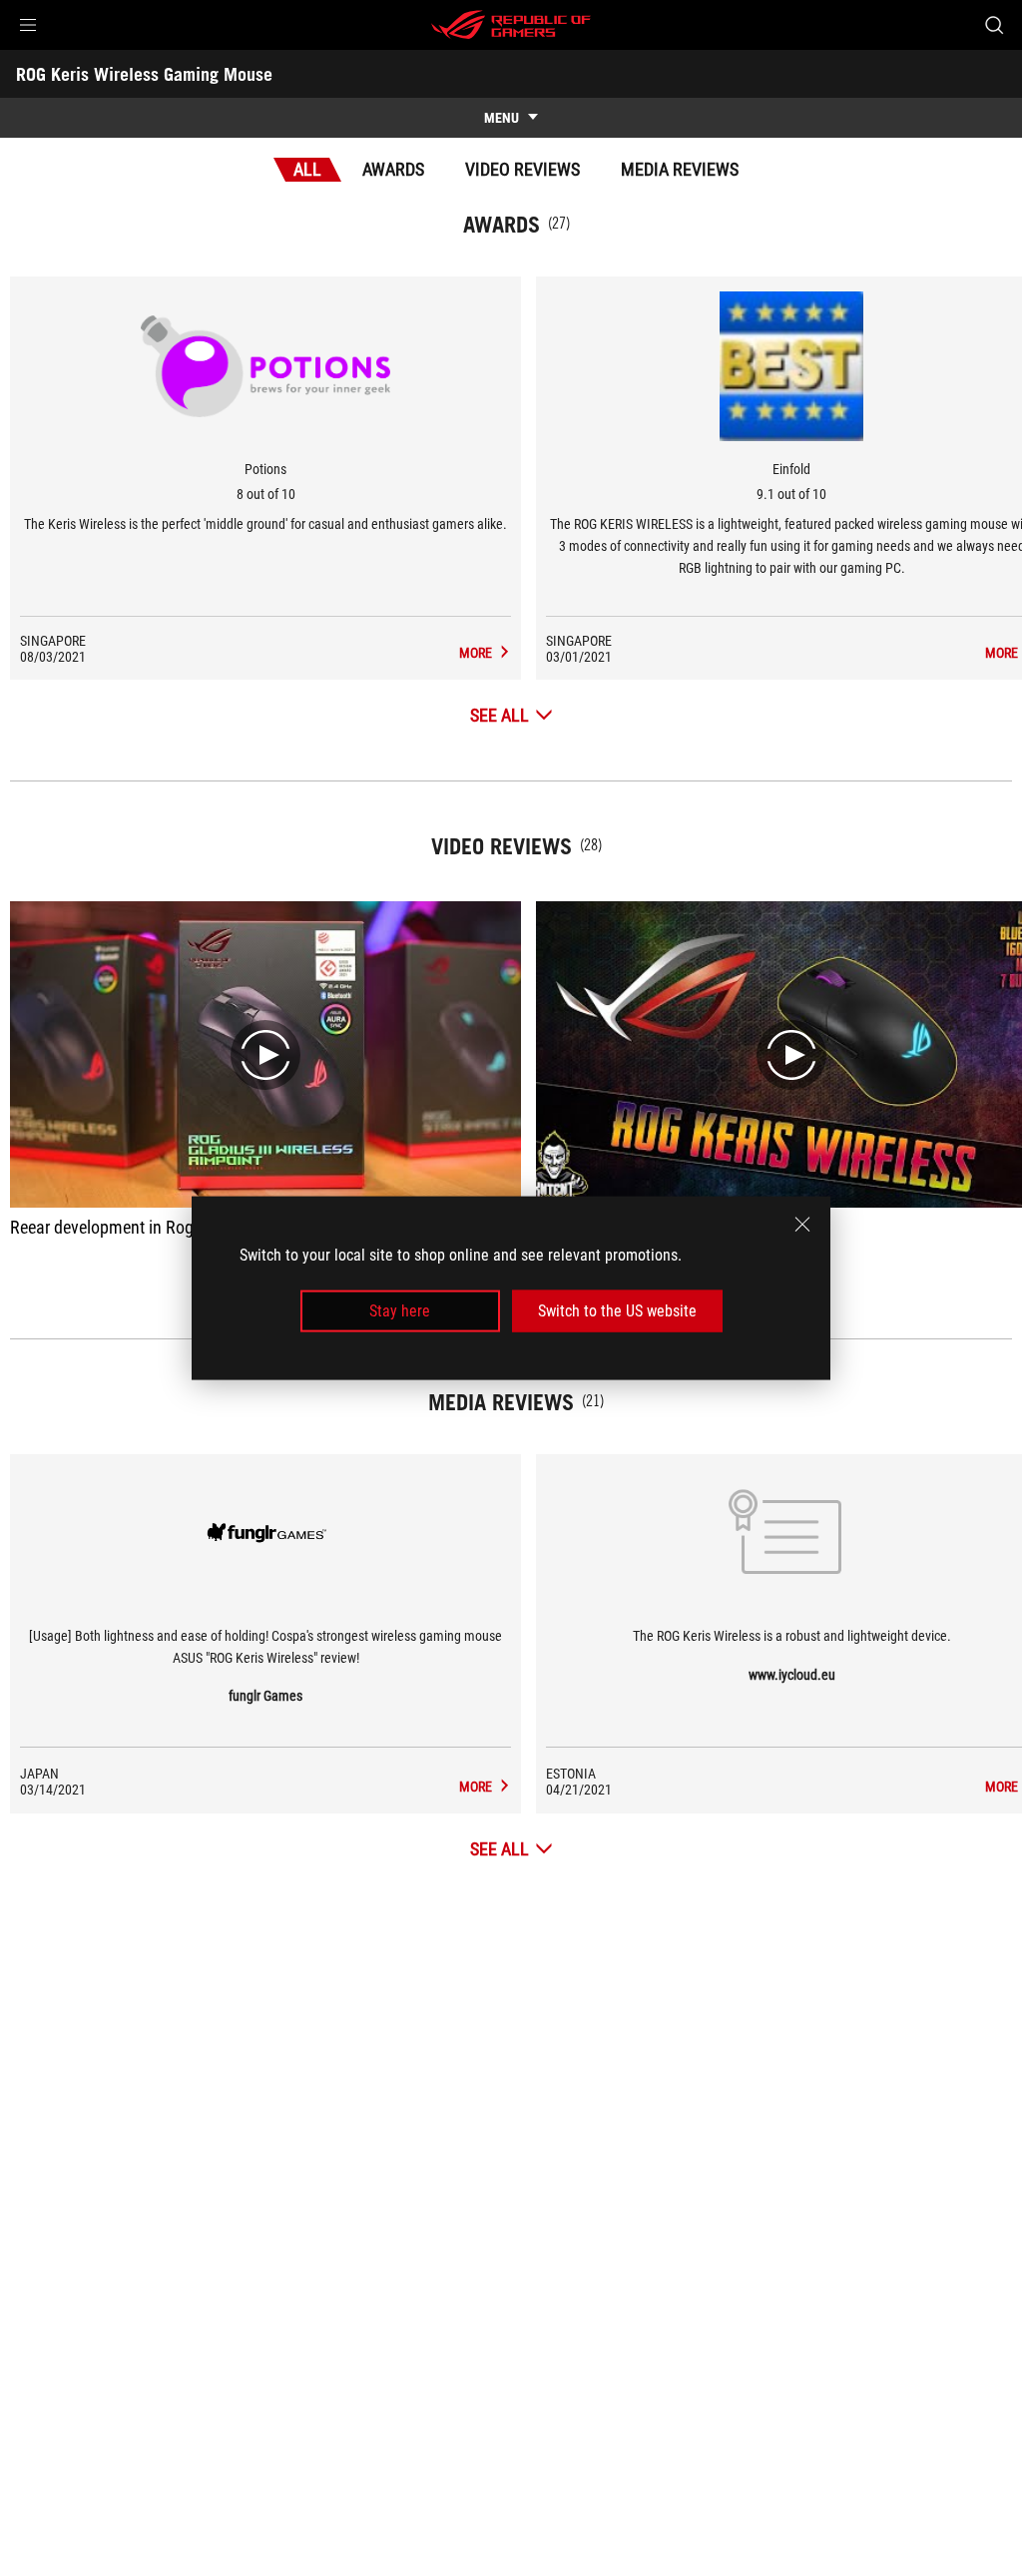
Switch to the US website (617, 1311)
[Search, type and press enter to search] (994, 25)
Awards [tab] (393, 169)
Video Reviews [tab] (522, 169)
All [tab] (307, 169)
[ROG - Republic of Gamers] (511, 25)
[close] (802, 1224)
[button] (28, 25)
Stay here (400, 1311)
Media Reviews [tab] (680, 169)
